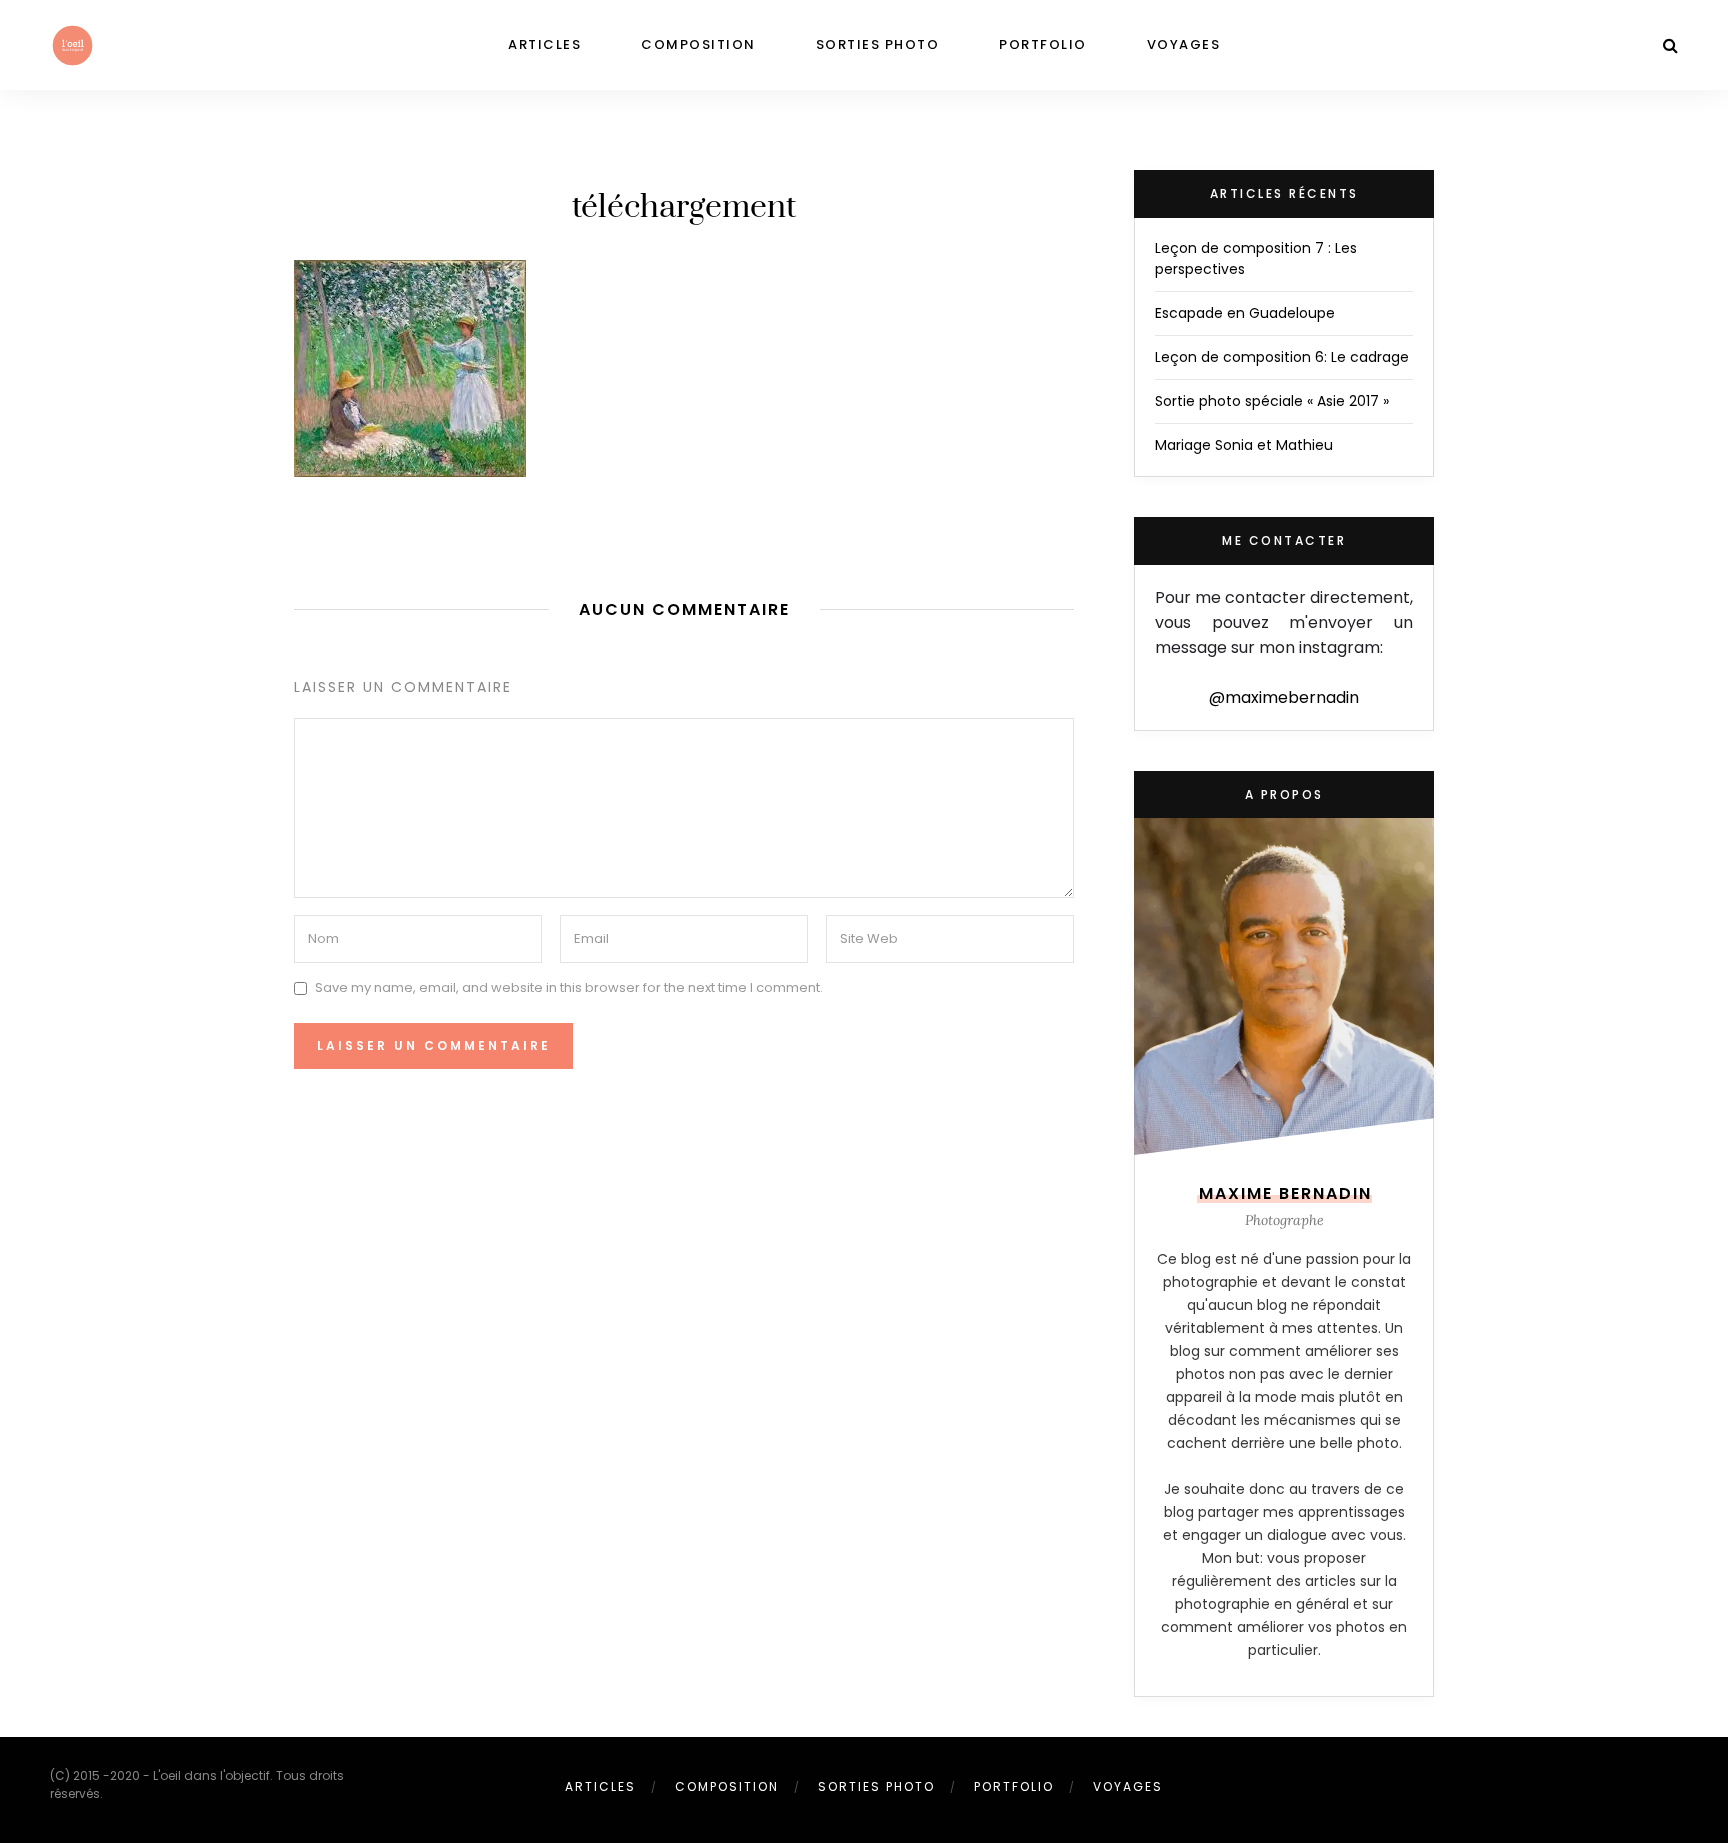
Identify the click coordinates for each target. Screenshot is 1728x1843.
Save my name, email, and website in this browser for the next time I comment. (569, 987)
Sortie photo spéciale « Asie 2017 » (1272, 401)
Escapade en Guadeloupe (1245, 313)
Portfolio (1043, 44)
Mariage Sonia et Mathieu (1244, 445)
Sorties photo (878, 44)
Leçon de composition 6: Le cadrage (1282, 357)
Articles (544, 44)
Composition (698, 44)
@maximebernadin (1284, 697)
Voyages (1184, 44)
